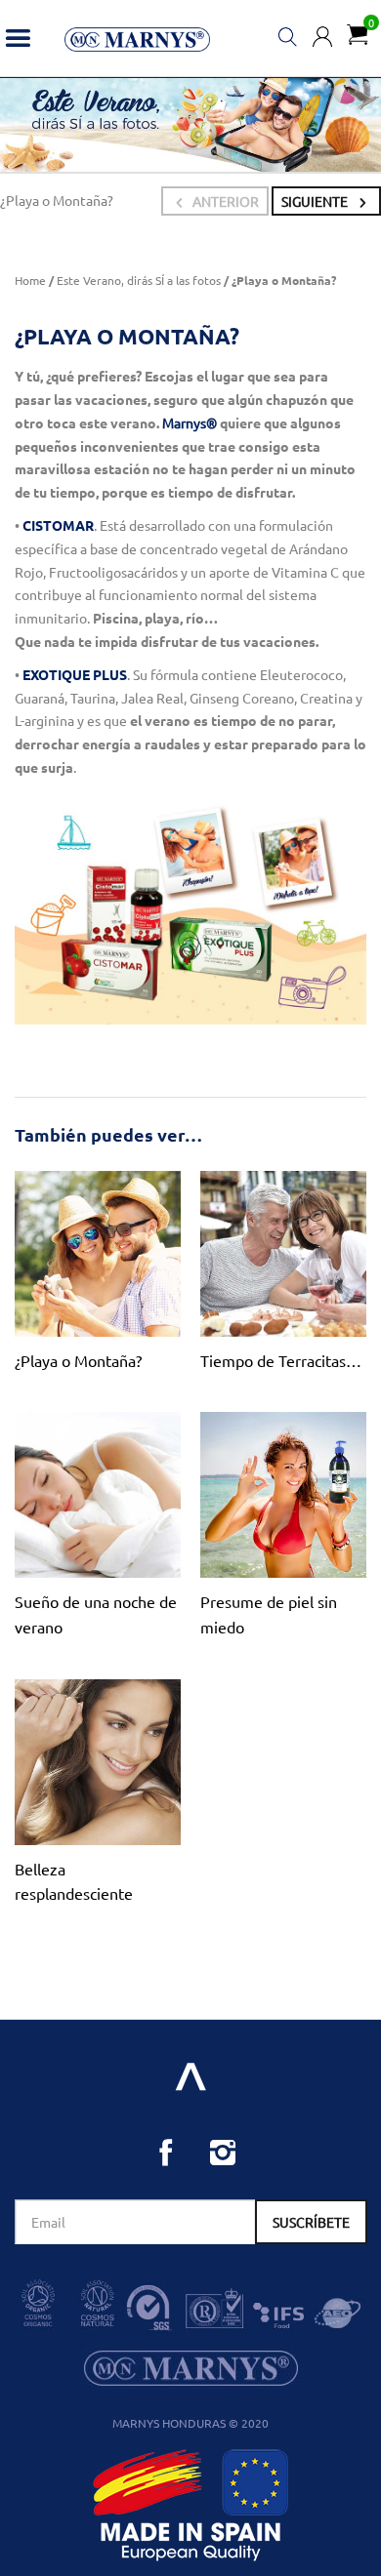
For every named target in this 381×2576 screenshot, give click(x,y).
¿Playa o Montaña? (78, 1360)
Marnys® (190, 423)
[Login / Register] (322, 34)
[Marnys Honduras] (137, 37)
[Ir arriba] (191, 2075)
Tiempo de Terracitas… (281, 1360)
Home (30, 280)
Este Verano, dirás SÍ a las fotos (139, 280)
